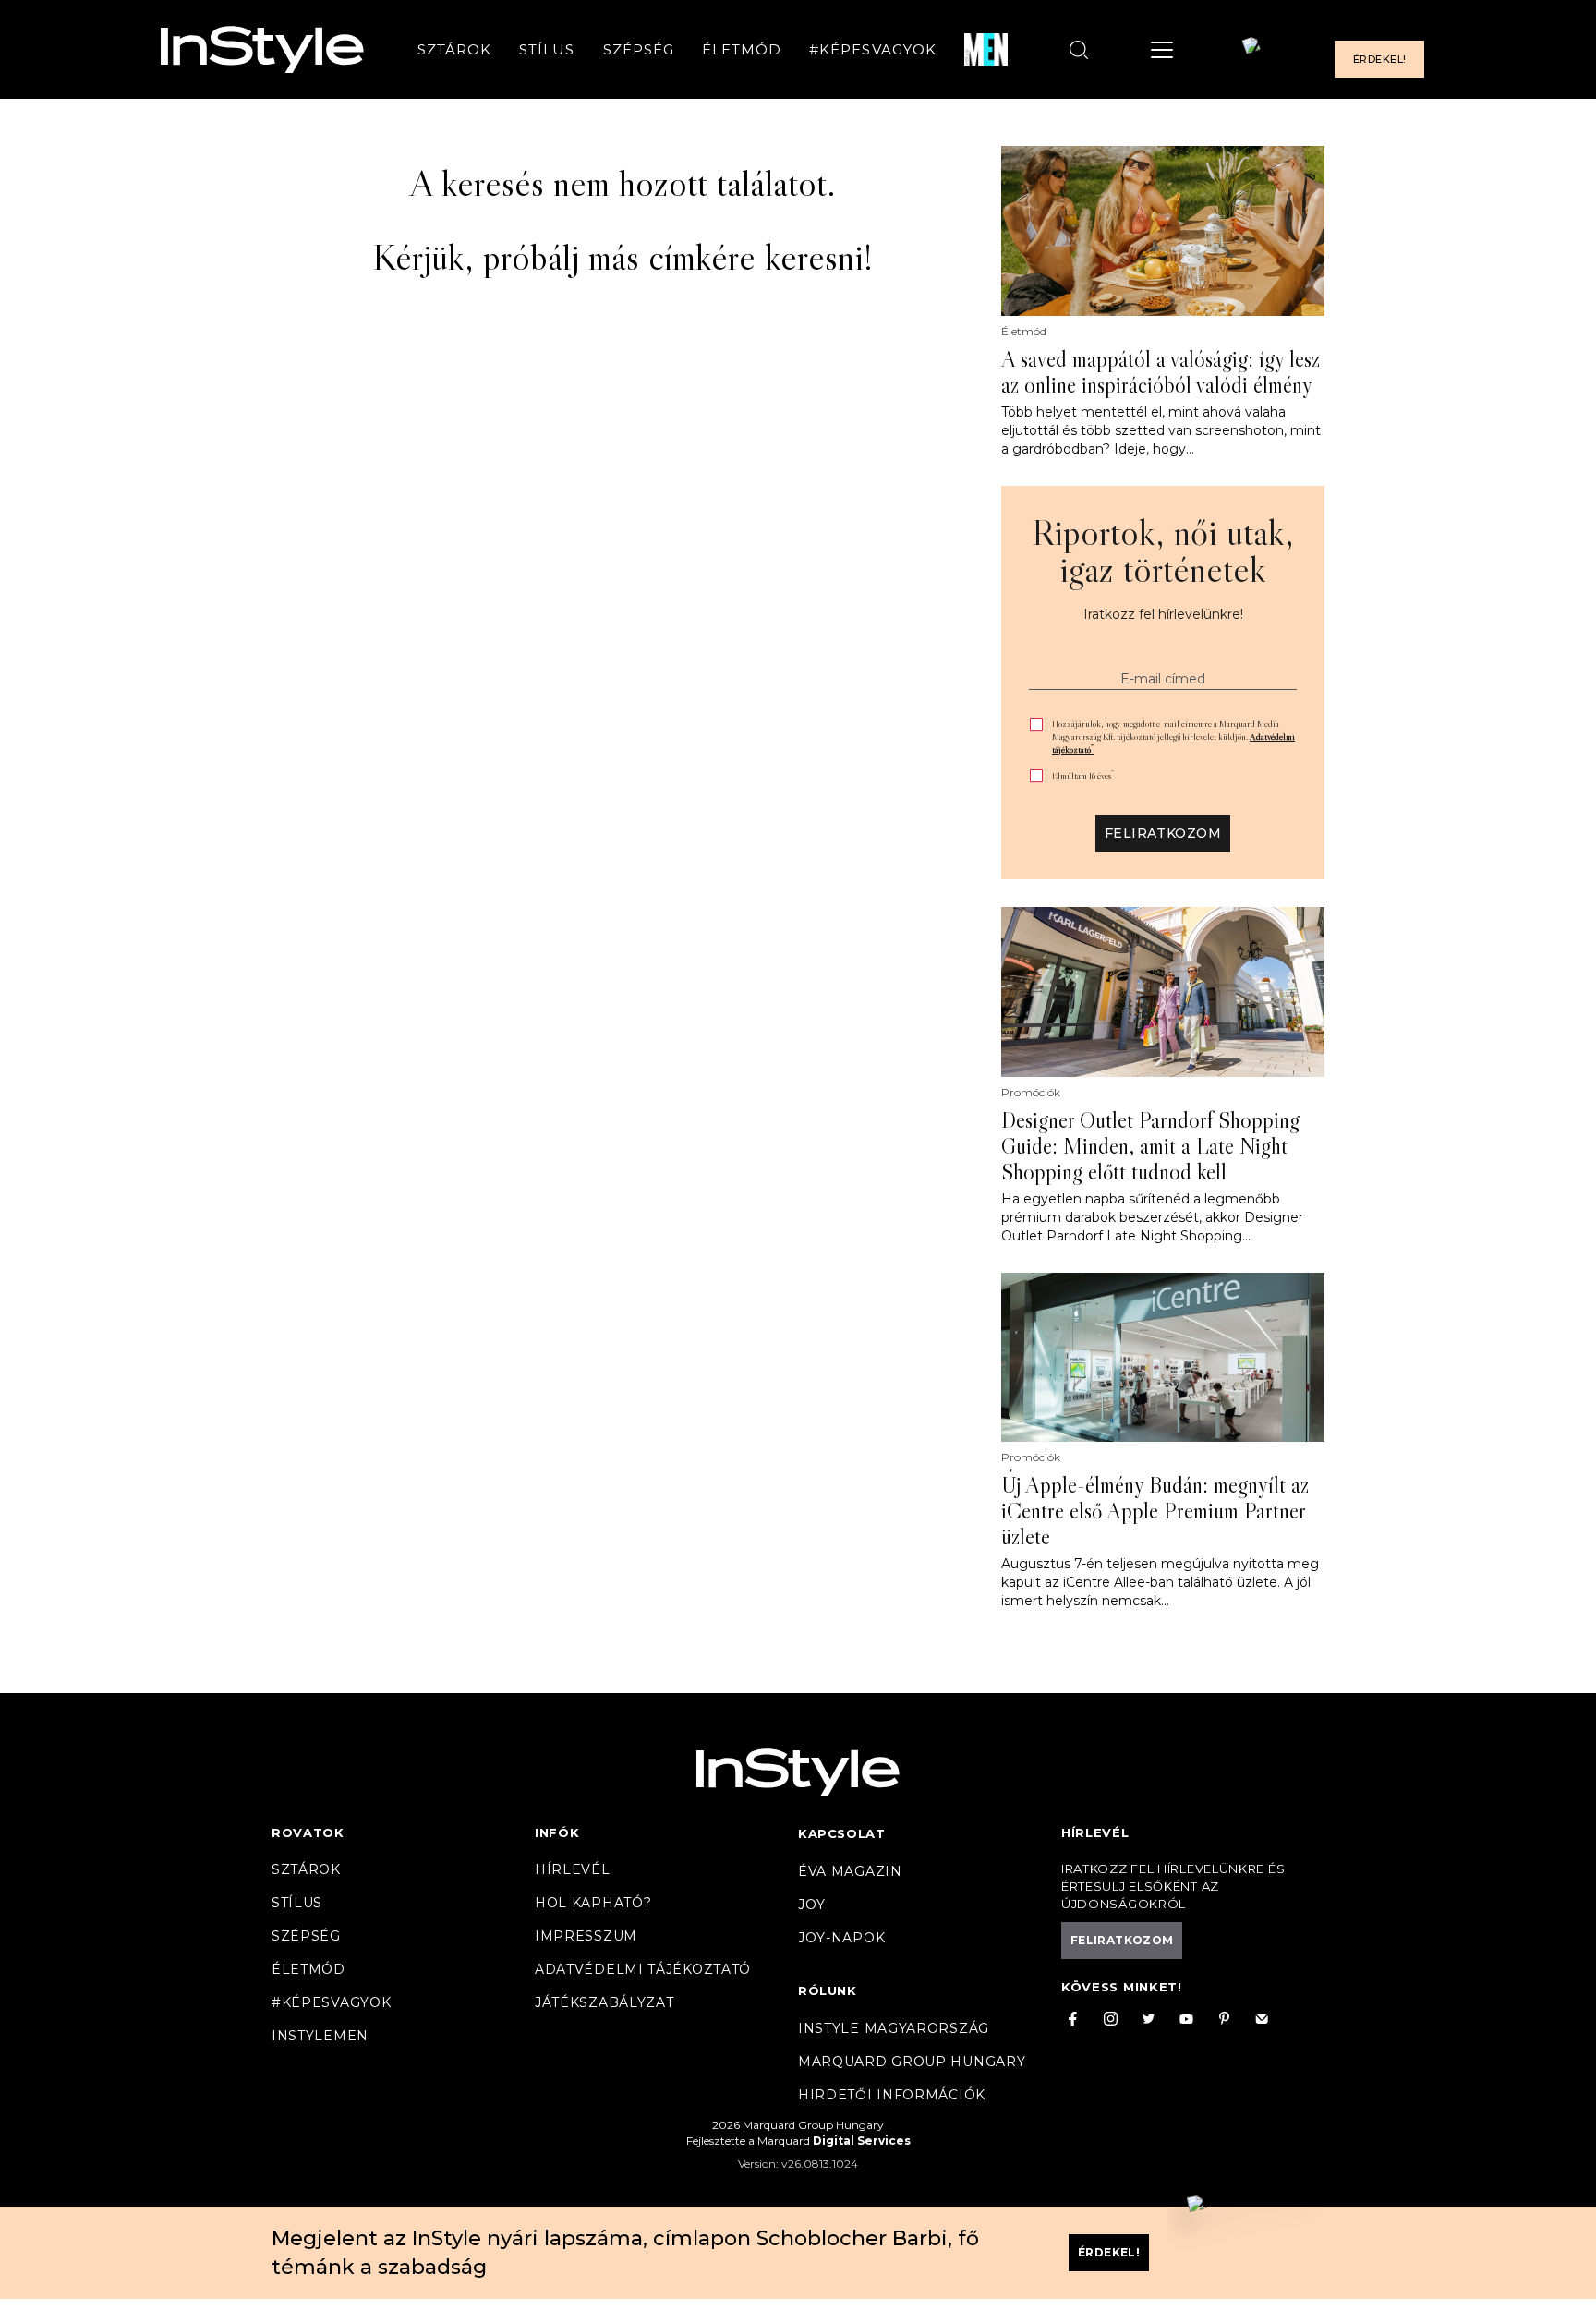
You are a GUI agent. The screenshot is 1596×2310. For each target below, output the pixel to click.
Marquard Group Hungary (912, 2062)
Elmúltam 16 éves (1083, 775)
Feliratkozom (1163, 833)
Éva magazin (850, 1871)
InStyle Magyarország (894, 2028)
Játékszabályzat (605, 2002)
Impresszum (586, 1936)
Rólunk (828, 1990)
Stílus (547, 49)
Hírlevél (573, 1869)
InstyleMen (320, 2036)
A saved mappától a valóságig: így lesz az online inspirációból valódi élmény (1161, 372)
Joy (812, 1905)
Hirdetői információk (892, 2095)
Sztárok (454, 49)
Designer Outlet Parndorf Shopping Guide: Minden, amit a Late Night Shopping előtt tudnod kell (1150, 1146)
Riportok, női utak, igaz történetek (1163, 550)
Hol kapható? (593, 1903)
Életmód (742, 49)
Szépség (639, 49)
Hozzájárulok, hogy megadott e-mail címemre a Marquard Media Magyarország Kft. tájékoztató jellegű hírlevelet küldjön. (1173, 737)
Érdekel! (1379, 59)
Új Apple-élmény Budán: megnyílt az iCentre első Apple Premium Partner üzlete (1155, 1511)
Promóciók (1031, 1093)
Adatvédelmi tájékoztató (643, 1969)
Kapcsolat (841, 1833)
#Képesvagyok (873, 49)
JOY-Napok (841, 1938)
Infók (557, 1832)
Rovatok (308, 1832)
